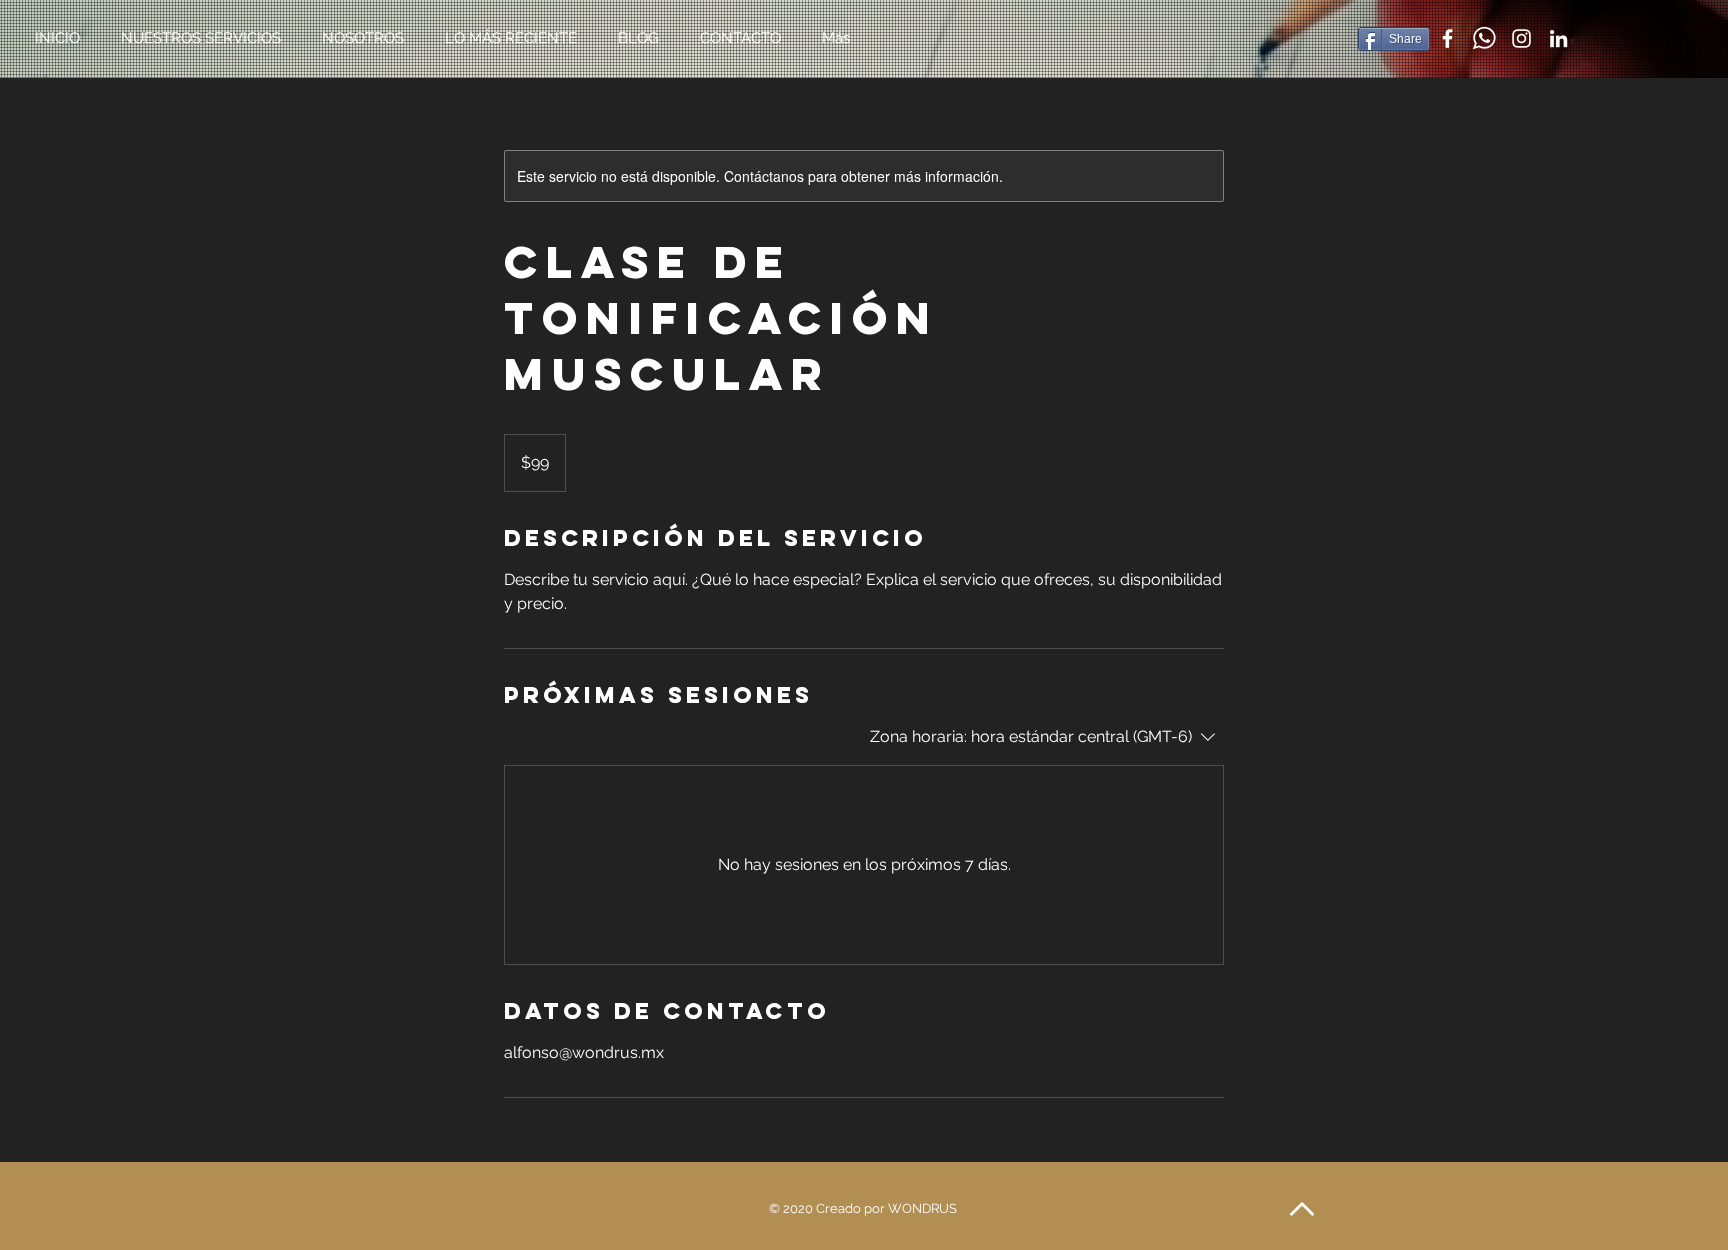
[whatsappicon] (1484, 38)
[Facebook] (1447, 38)
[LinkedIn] (1558, 38)
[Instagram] (1521, 38)
